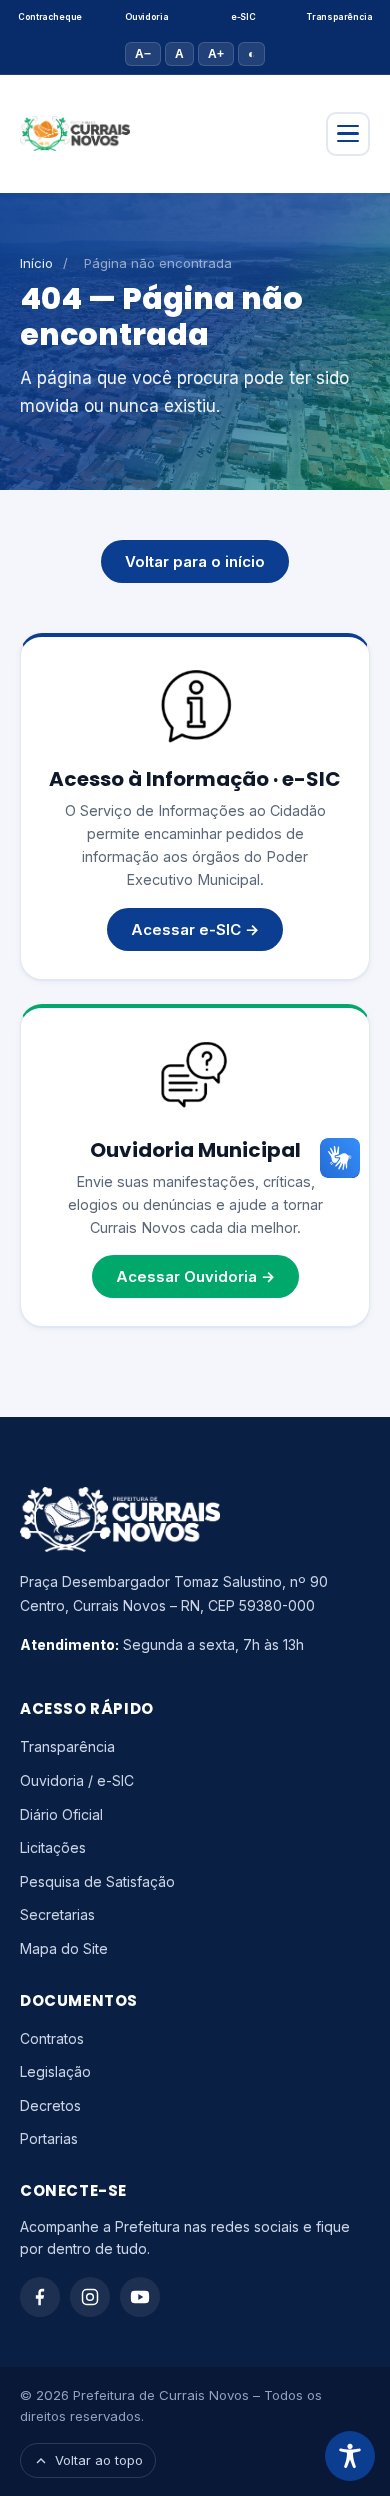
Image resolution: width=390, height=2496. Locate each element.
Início (36, 263)
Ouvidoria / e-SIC (77, 1780)
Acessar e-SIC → (195, 929)
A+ (216, 54)
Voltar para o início (195, 561)
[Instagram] (90, 2297)
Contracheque (50, 17)
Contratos (52, 2038)
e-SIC (243, 17)
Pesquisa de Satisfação (97, 1881)
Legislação (55, 2071)
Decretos (50, 2105)
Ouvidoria (146, 17)
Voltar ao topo (99, 2460)
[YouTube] (140, 2297)
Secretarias (57, 1914)
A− (143, 54)
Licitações (53, 1847)
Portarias (49, 2138)
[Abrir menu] (348, 134)
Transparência (340, 17)
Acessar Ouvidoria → (195, 1276)
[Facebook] (40, 2297)
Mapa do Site (64, 1948)
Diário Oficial (61, 1814)
